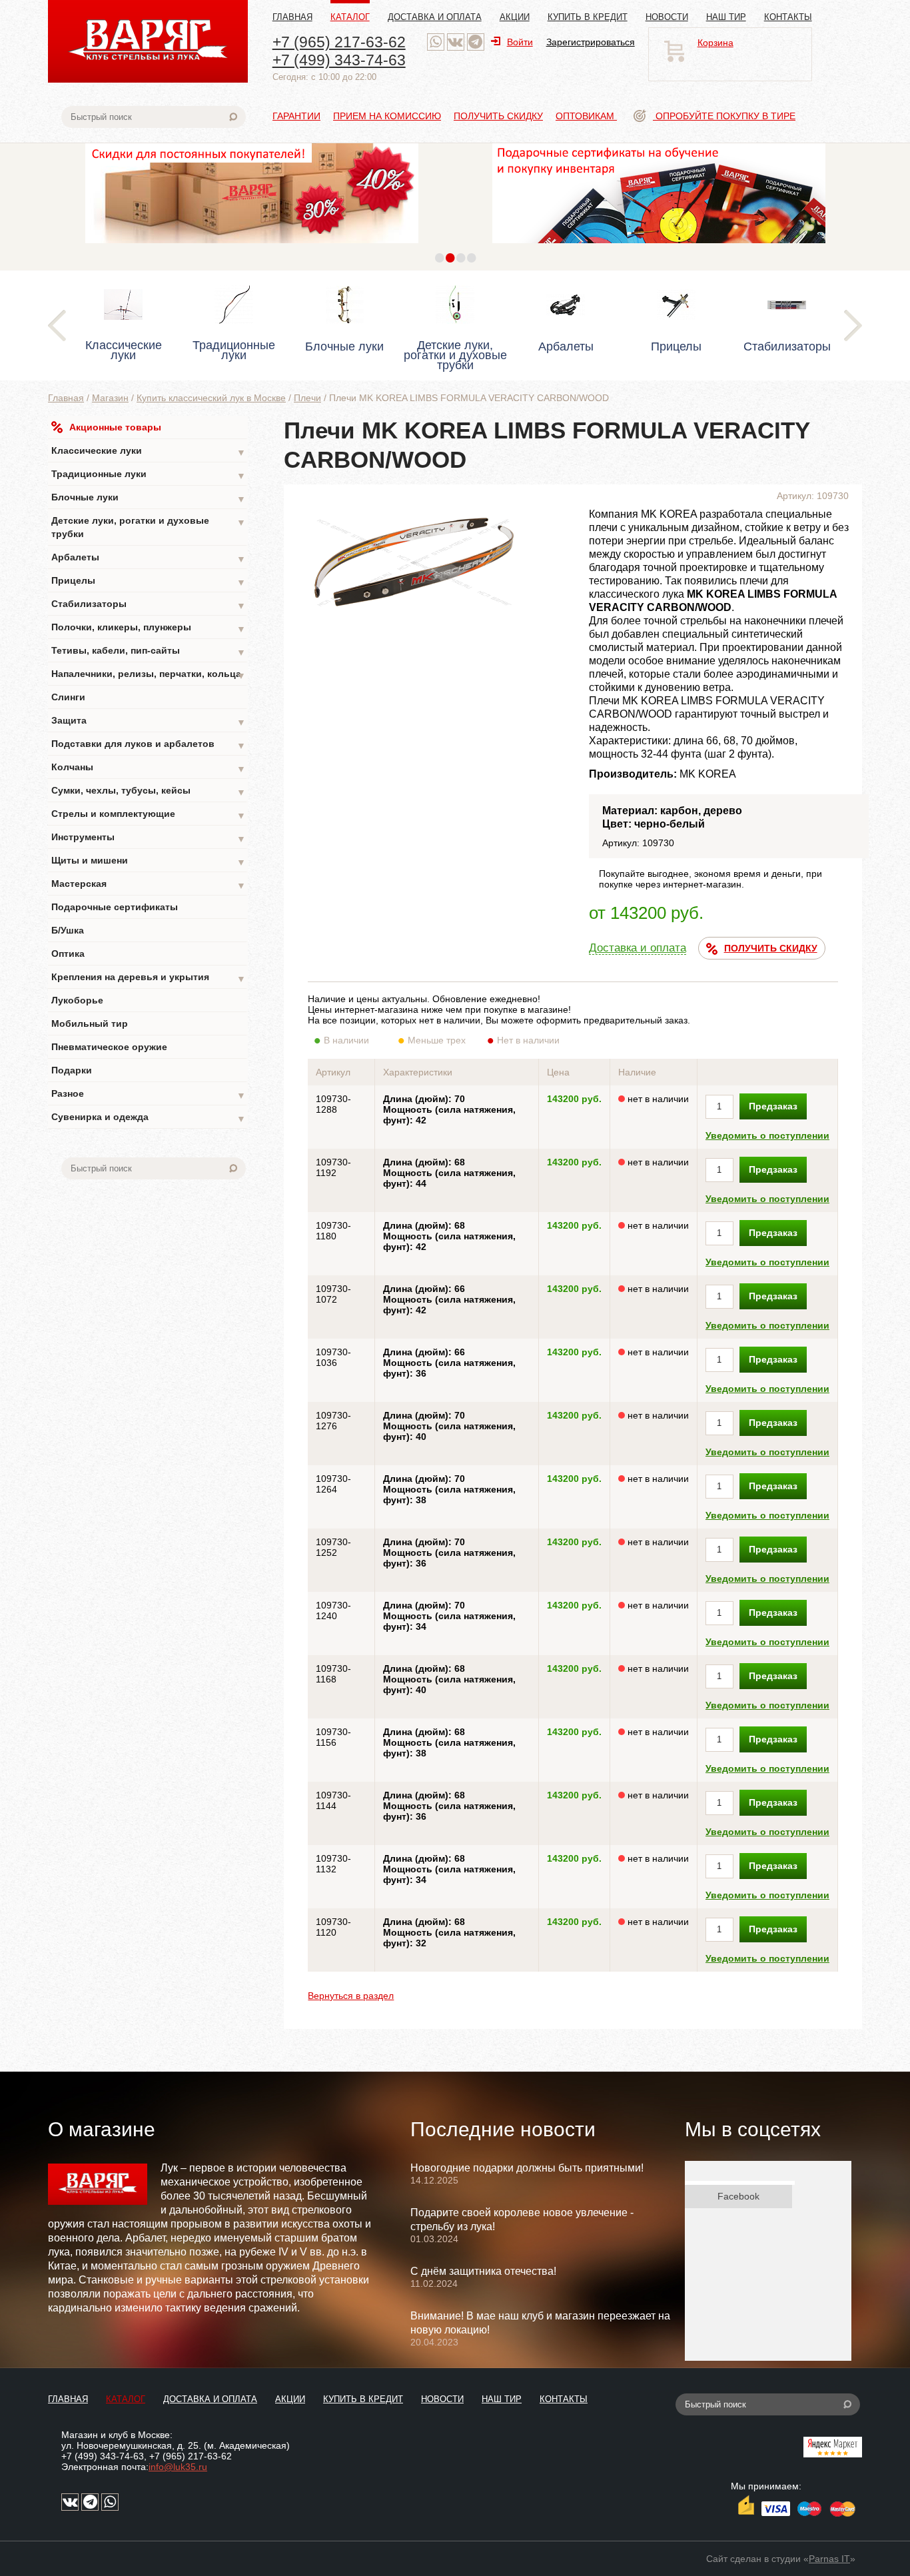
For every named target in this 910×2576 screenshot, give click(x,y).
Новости (667, 17)
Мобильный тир (90, 1023)
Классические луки (149, 451)
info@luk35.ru (178, 2467)
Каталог (350, 17)
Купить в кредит (588, 17)
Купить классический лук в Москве (211, 398)
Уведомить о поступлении (767, 1135)
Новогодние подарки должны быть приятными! (527, 2168)
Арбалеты (149, 558)
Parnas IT (829, 2559)
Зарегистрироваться (591, 42)
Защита (149, 721)
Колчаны (149, 768)
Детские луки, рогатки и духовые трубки (149, 527)
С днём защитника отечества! (483, 2271)
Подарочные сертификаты (115, 907)
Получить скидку (498, 116)
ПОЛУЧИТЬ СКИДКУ (771, 948)
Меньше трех (437, 1040)
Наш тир (726, 17)
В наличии (346, 1040)
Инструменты (149, 838)
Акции (515, 17)
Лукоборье (77, 1000)
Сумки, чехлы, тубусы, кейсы (149, 791)
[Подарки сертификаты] (365, 247)
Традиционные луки (149, 475)
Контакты (788, 17)
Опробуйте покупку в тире (724, 116)
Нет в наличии (528, 1040)
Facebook (738, 2196)
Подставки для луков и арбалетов (149, 745)
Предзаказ (773, 1106)
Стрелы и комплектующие (149, 815)
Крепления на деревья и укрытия (149, 978)
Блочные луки (149, 498)
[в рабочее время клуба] (436, 42)
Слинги (68, 697)
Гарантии (296, 116)
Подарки (72, 1070)
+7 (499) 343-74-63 (339, 60)
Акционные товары (115, 427)
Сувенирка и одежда (149, 1118)
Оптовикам (586, 116)
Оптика (68, 954)
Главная (292, 17)
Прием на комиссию (387, 116)
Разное (149, 1094)
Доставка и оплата (435, 17)
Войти (520, 42)
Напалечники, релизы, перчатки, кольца (149, 675)
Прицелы (149, 581)
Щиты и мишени (149, 861)
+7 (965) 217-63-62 (339, 42)
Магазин (110, 398)
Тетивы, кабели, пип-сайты (149, 651)
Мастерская (149, 885)
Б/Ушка (68, 930)
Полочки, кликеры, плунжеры (149, 628)
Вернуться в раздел (351, 1996)
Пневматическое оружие (109, 1047)
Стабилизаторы (149, 605)
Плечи (307, 398)
